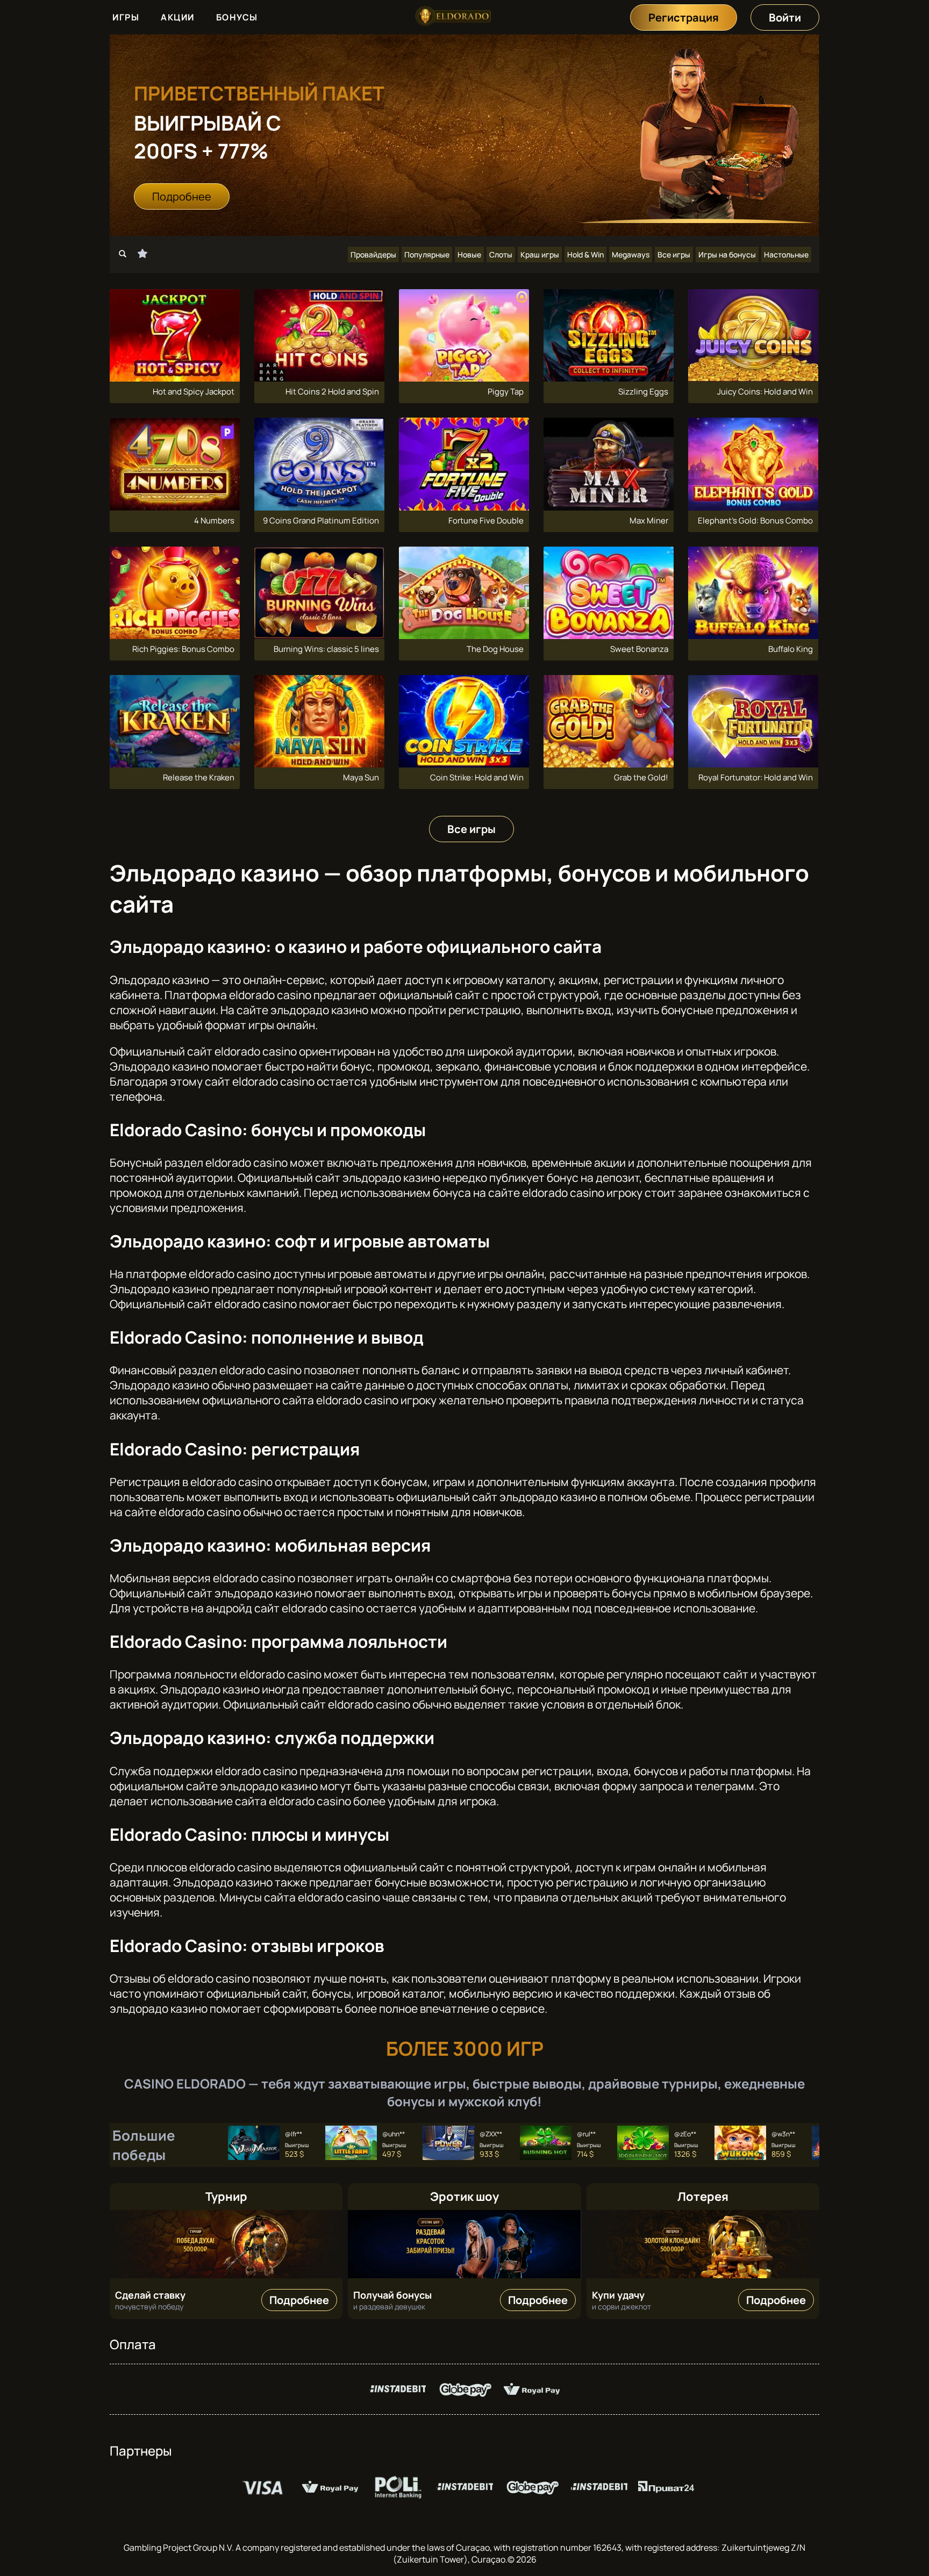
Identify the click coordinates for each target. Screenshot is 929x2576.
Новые (469, 254)
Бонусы (237, 17)
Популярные (427, 254)
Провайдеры (373, 254)
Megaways (631, 254)
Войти (785, 17)
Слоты (501, 254)
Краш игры (540, 254)
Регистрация (684, 17)
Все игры (674, 254)
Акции (178, 17)
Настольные (786, 254)
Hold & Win (585, 254)
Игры (126, 17)
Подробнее (182, 196)
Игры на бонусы (727, 254)
